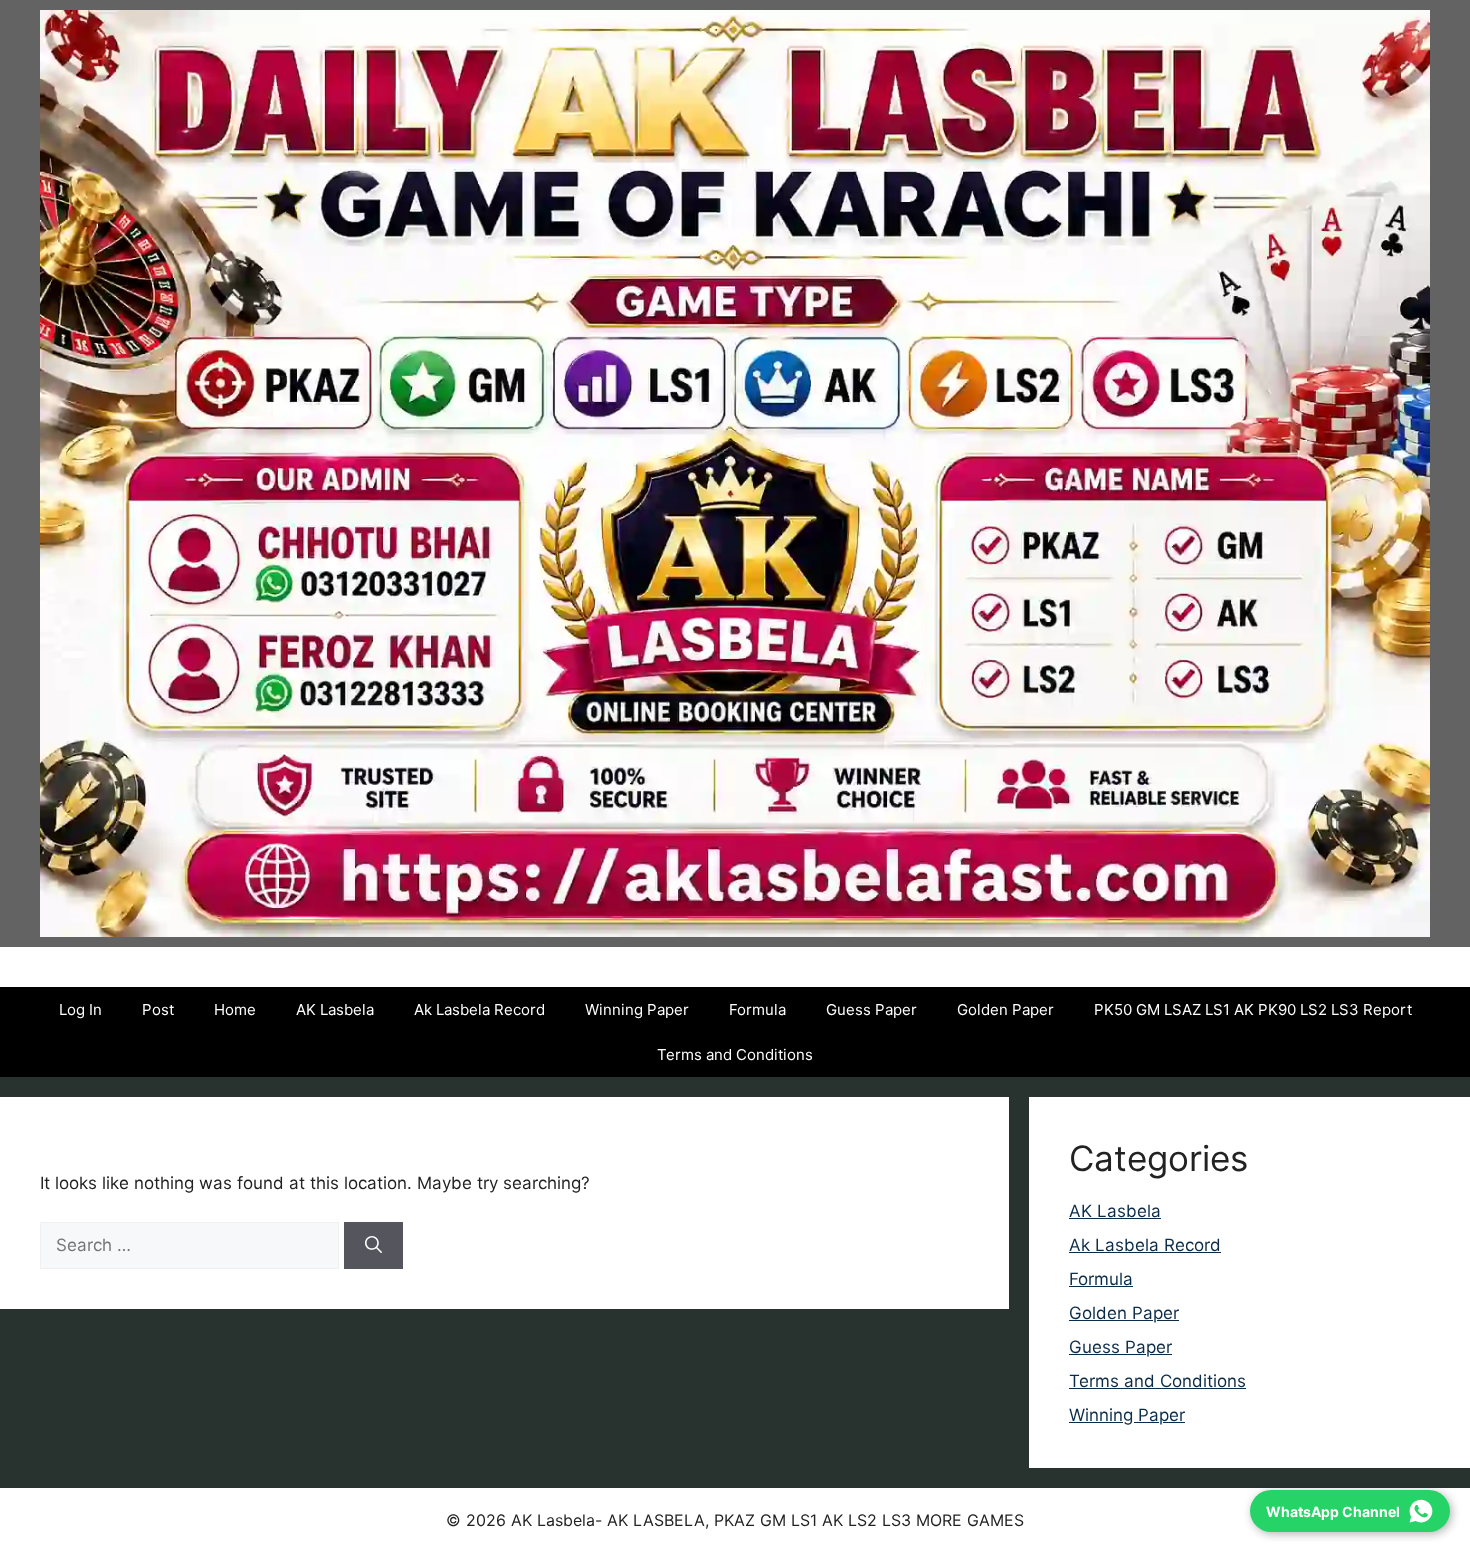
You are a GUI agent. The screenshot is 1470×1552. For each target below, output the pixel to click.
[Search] (373, 1246)
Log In (80, 1009)
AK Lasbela (335, 1009)
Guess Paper (871, 1009)
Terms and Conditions (735, 1054)
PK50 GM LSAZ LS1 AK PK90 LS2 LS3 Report (1253, 1009)
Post (158, 1009)
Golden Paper (1005, 1009)
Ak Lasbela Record (479, 1009)
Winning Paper (637, 1009)
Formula (757, 1009)
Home (235, 1009)
